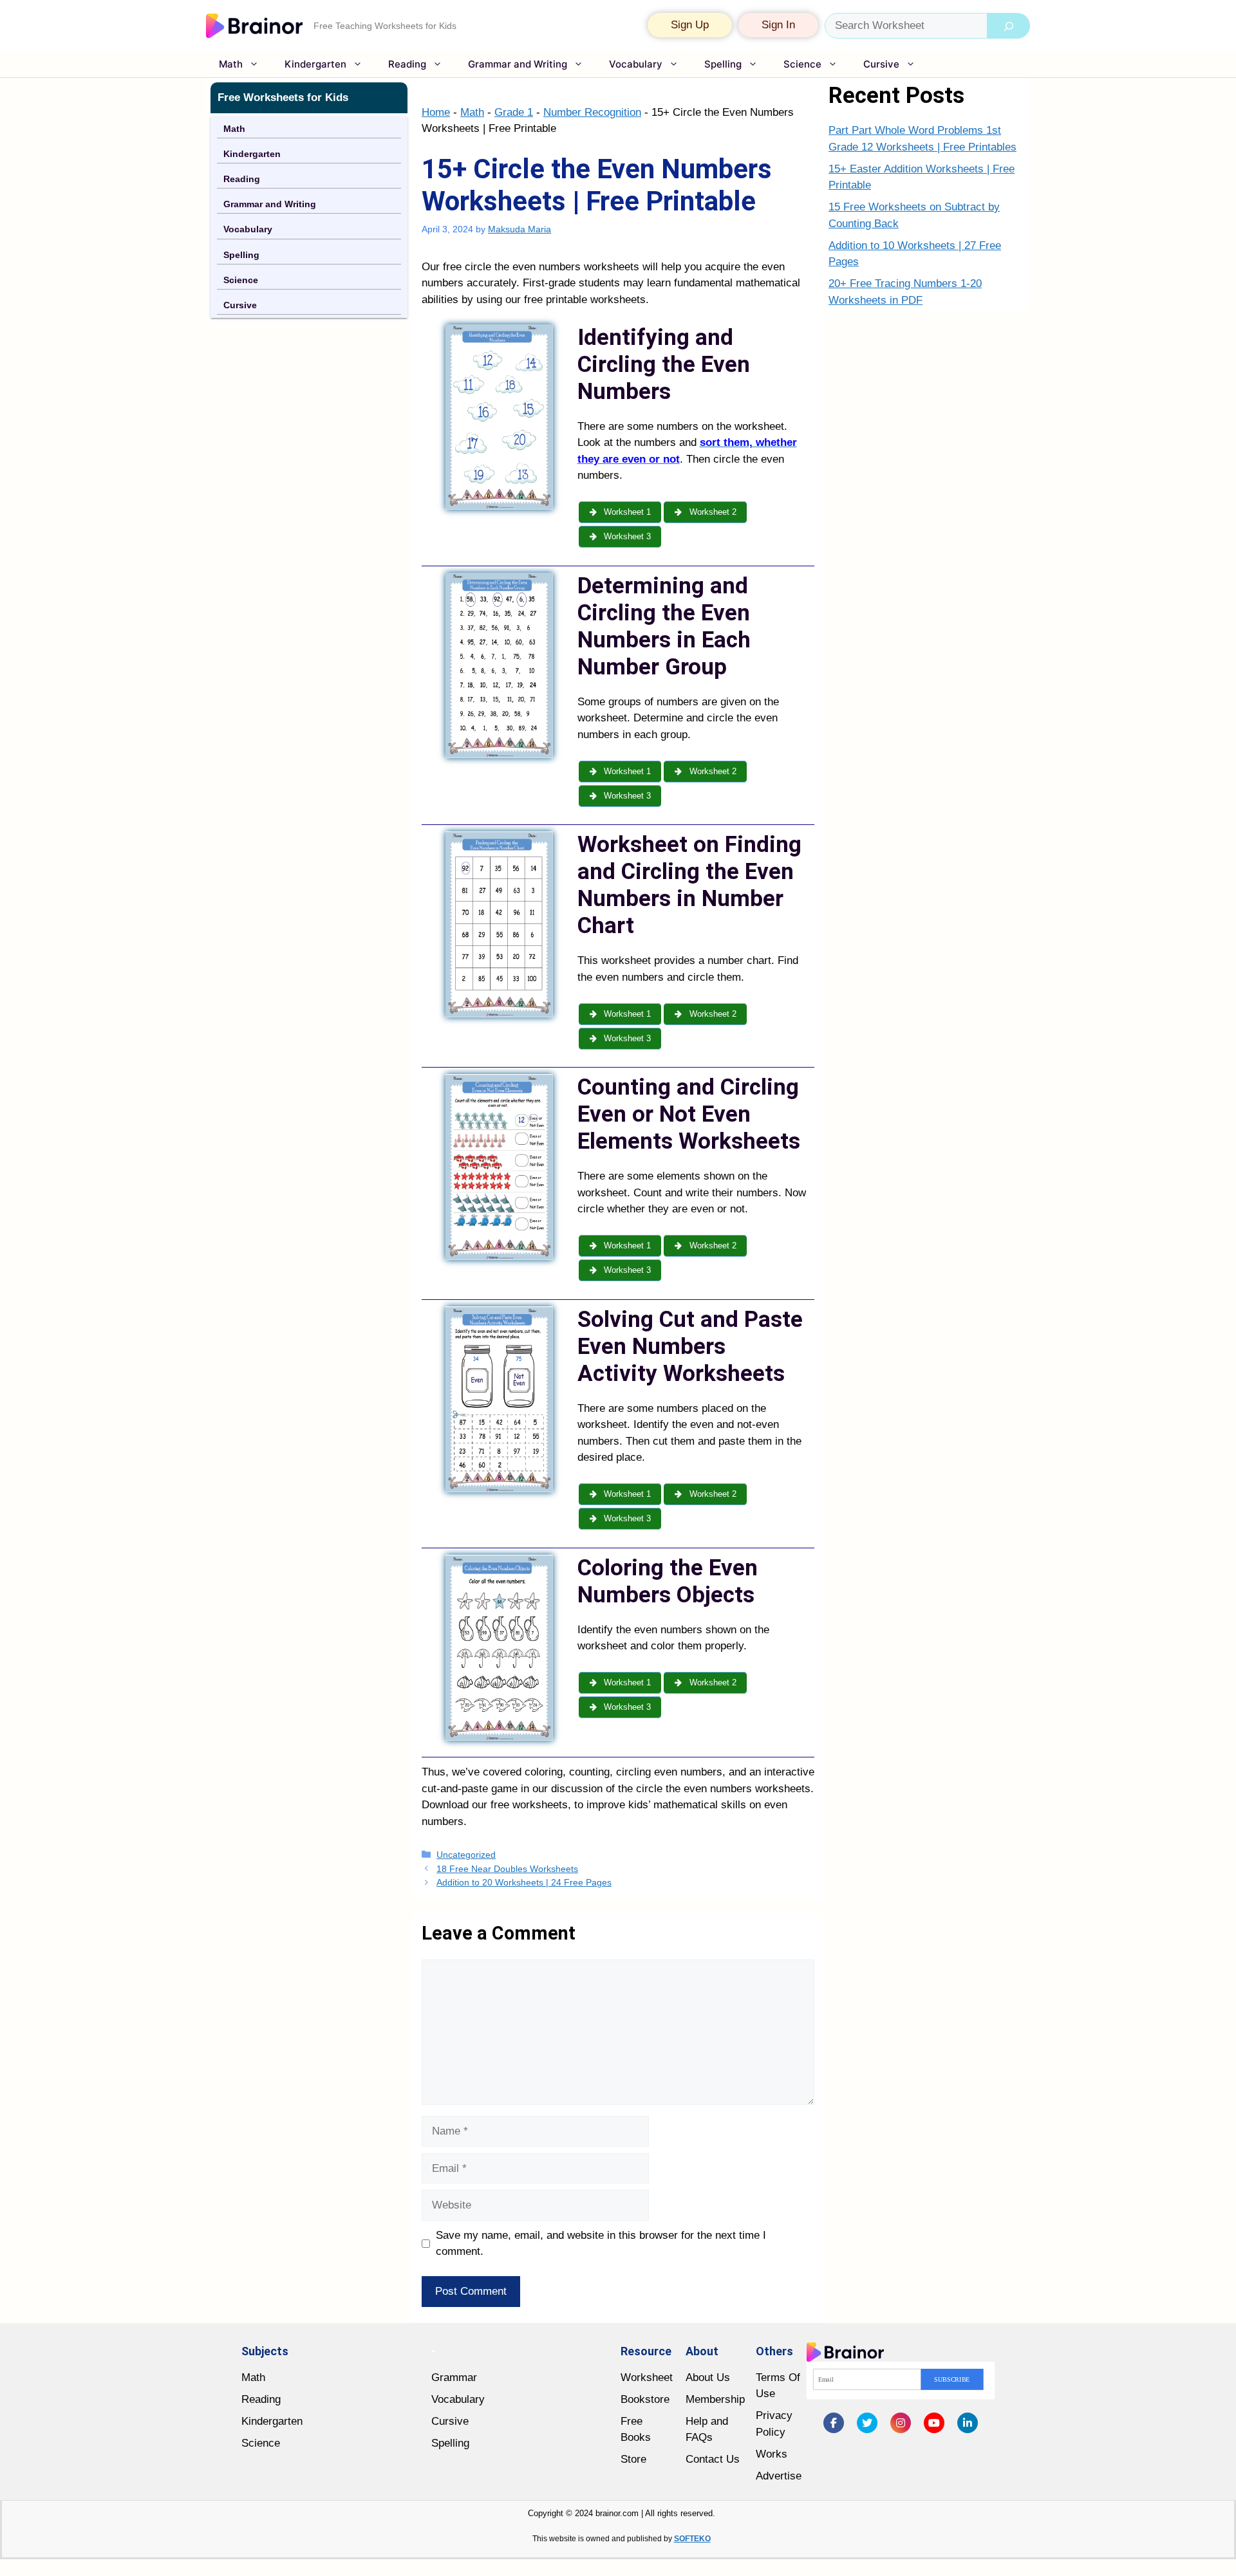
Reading (407, 64)
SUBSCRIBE (952, 2379)
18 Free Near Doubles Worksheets (507, 1869)
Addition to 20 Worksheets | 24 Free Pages (524, 1882)
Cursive (881, 64)
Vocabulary (636, 64)
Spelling (723, 64)
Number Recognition (592, 112)
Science (802, 64)
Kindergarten (315, 64)
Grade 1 (514, 112)
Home (436, 112)
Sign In (778, 25)
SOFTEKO (692, 2539)
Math (231, 64)
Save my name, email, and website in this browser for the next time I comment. (601, 2244)
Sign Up (690, 25)
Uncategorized (466, 1855)
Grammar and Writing (518, 64)
